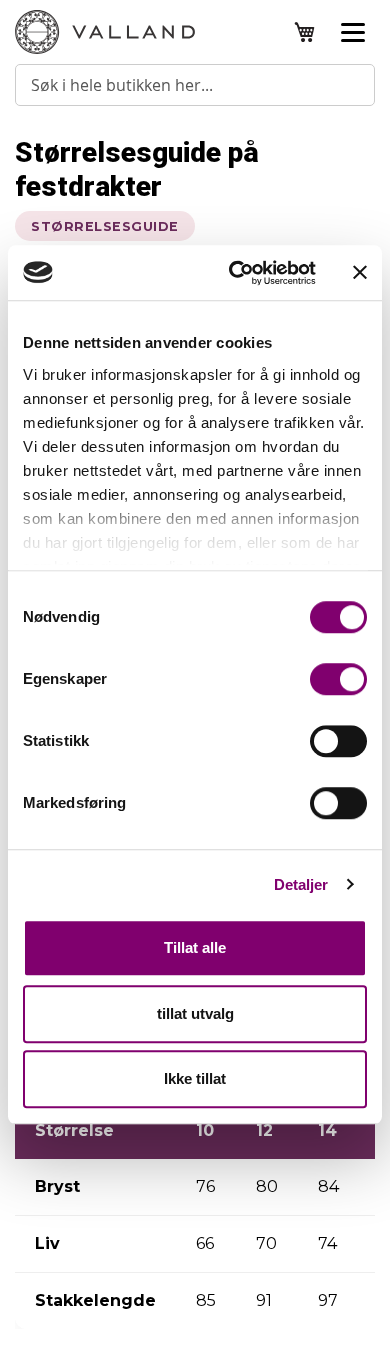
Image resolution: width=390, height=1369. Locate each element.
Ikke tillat (195, 1078)
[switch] (338, 681)
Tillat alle (195, 947)
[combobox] (195, 85)
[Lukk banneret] (360, 273)
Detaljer (301, 884)
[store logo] (105, 32)
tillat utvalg (195, 1013)
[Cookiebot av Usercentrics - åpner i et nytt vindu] (236, 273)
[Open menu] (353, 32)
